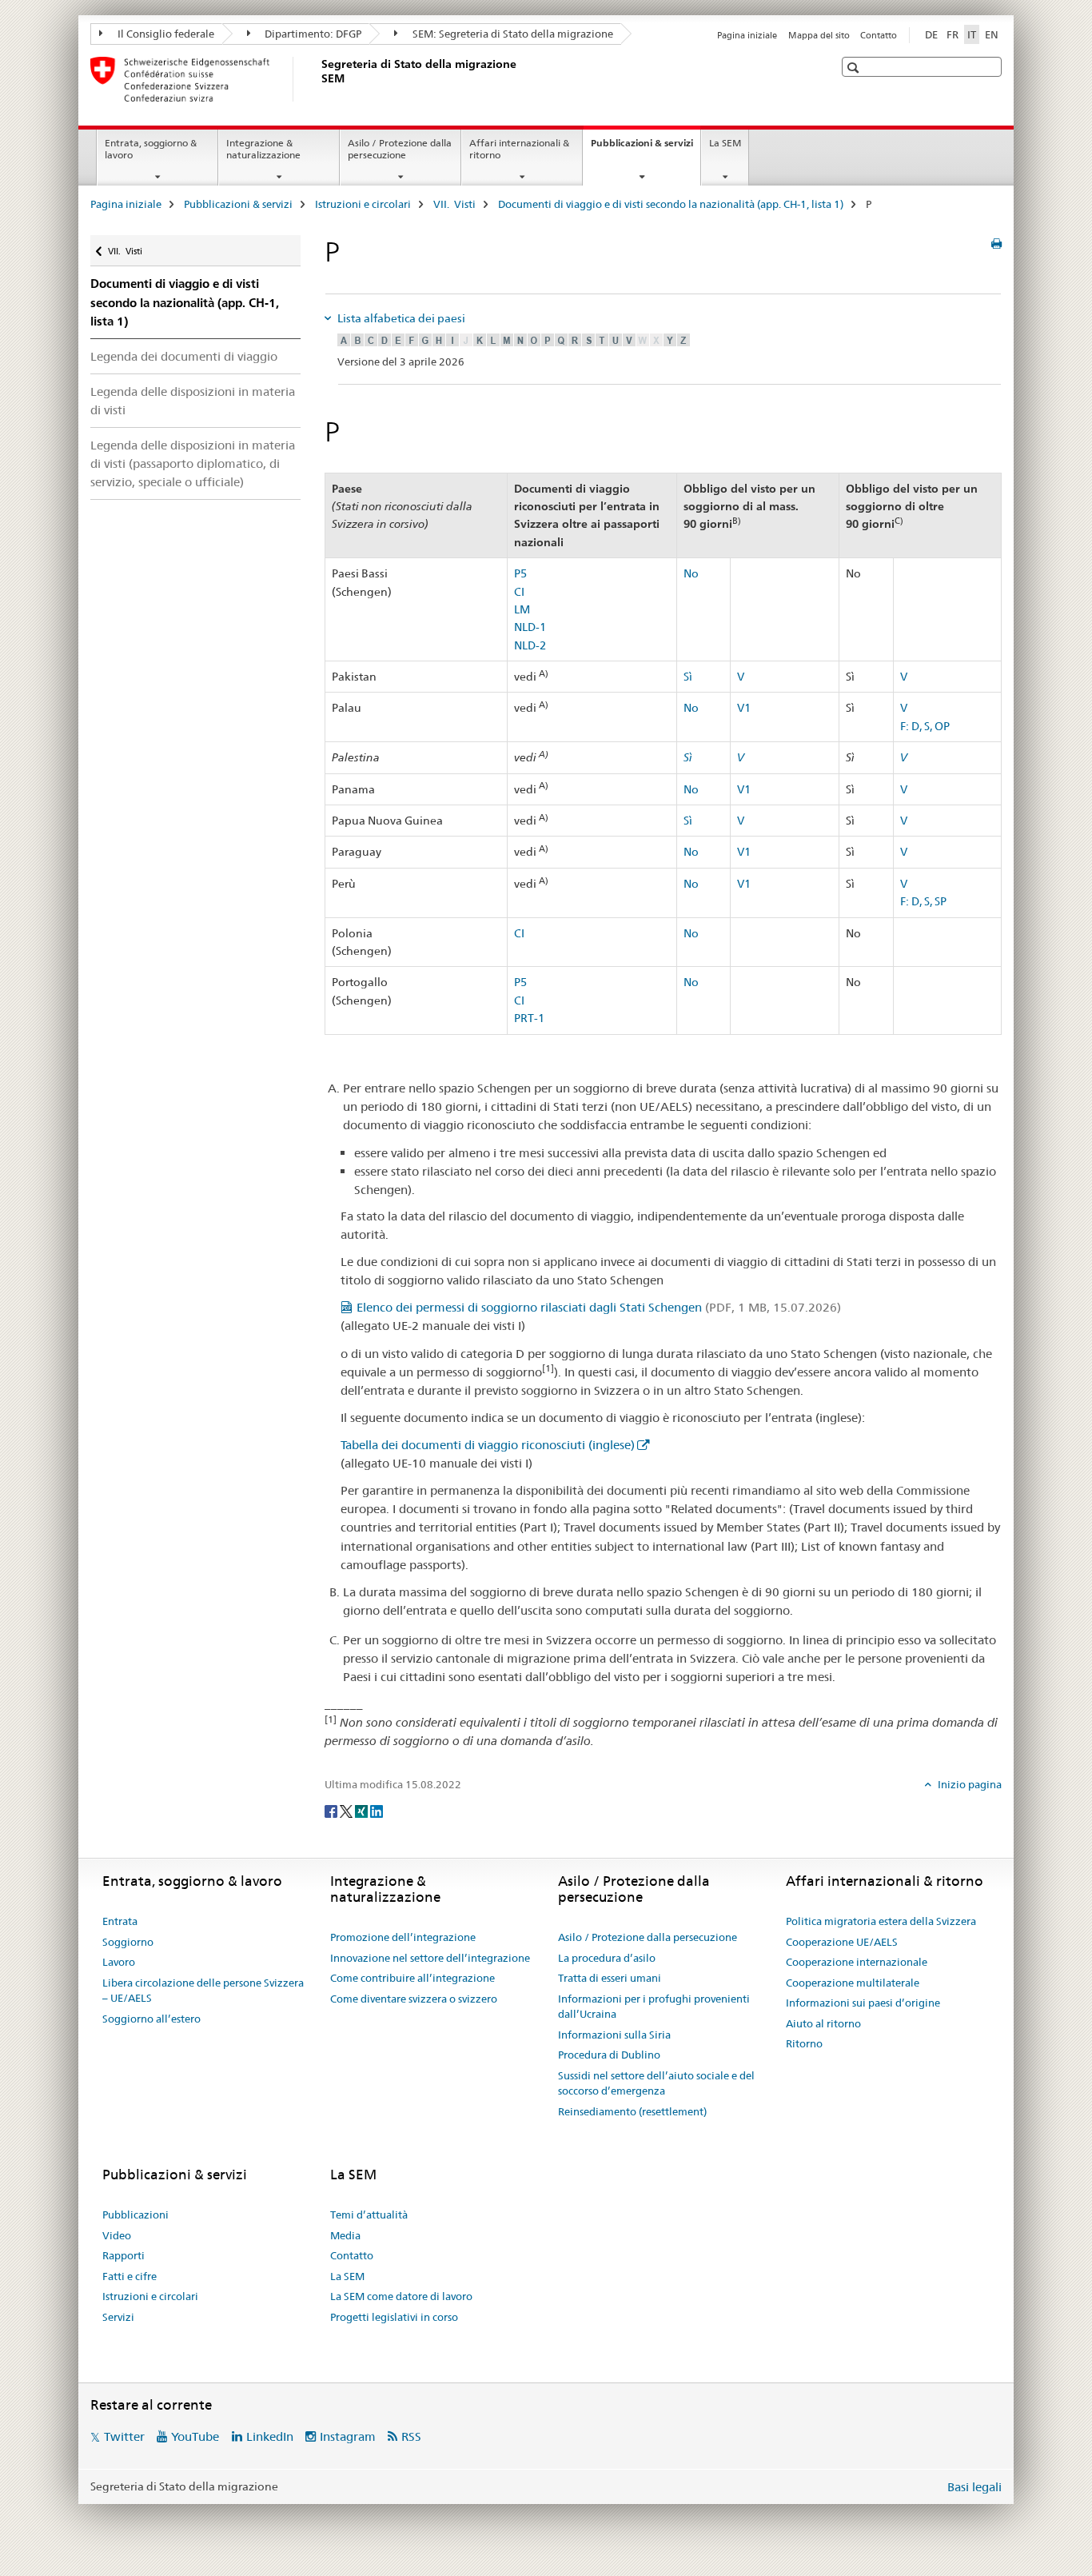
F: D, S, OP (925, 726)
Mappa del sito (819, 35)
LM (522, 609)
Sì (688, 677)
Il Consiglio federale (165, 34)
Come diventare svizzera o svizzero (414, 1999)
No (691, 573)
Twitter (124, 2436)
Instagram (348, 2436)
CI (519, 592)
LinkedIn (270, 2436)
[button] (855, 68)
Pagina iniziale (747, 35)
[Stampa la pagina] (996, 244)
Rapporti (124, 2255)
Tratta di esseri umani (610, 1978)
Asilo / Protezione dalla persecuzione (400, 149)
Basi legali (974, 2487)
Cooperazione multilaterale (853, 1983)
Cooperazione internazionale (857, 1962)
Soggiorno (128, 1942)
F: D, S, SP (923, 901)
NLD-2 (530, 645)
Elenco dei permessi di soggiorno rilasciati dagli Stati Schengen (599, 1307)
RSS (411, 2436)
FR (953, 34)
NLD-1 (530, 627)
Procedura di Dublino (609, 2055)
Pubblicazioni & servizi (646, 148)
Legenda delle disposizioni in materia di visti (193, 401)
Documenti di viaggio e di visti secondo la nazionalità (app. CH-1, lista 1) (671, 204)
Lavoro (119, 1962)
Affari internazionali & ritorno (519, 149)
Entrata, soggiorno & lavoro (151, 149)
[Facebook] (332, 1811)
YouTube (195, 2436)
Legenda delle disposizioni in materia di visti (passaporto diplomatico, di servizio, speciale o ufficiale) (193, 463)
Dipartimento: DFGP (312, 34)
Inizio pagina (968, 1784)
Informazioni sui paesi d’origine (863, 2003)
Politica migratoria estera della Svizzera (881, 1921)
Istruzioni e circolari (363, 204)
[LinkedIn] (377, 1811)
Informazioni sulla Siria (614, 2035)
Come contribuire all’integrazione (412, 1978)
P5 (520, 573)
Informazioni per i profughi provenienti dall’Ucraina (654, 2007)
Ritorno (804, 2043)
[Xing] (363, 1811)
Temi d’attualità (369, 2215)
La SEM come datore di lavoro (401, 2296)
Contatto (879, 35)
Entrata (120, 1921)
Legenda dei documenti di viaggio (184, 356)
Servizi (118, 2317)
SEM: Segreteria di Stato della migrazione (512, 34)
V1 (744, 708)
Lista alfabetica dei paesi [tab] (400, 318)
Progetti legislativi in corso (394, 2317)
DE (931, 34)
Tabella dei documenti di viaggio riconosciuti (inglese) (488, 1445)
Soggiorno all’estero (151, 2019)
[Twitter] (347, 1811)
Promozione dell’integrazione (403, 1937)
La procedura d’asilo (607, 1958)
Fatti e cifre (130, 2276)
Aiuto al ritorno (823, 2023)
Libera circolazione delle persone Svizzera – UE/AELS (203, 1991)
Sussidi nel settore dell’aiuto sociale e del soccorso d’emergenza (656, 2083)
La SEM (725, 143)
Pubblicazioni (136, 2215)
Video (117, 2235)
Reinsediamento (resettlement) (632, 2111)
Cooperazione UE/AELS (842, 1942)
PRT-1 (529, 1018)
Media (345, 2235)
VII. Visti (454, 204)
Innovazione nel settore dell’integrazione (430, 1958)
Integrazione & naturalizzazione (263, 149)
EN (992, 34)
